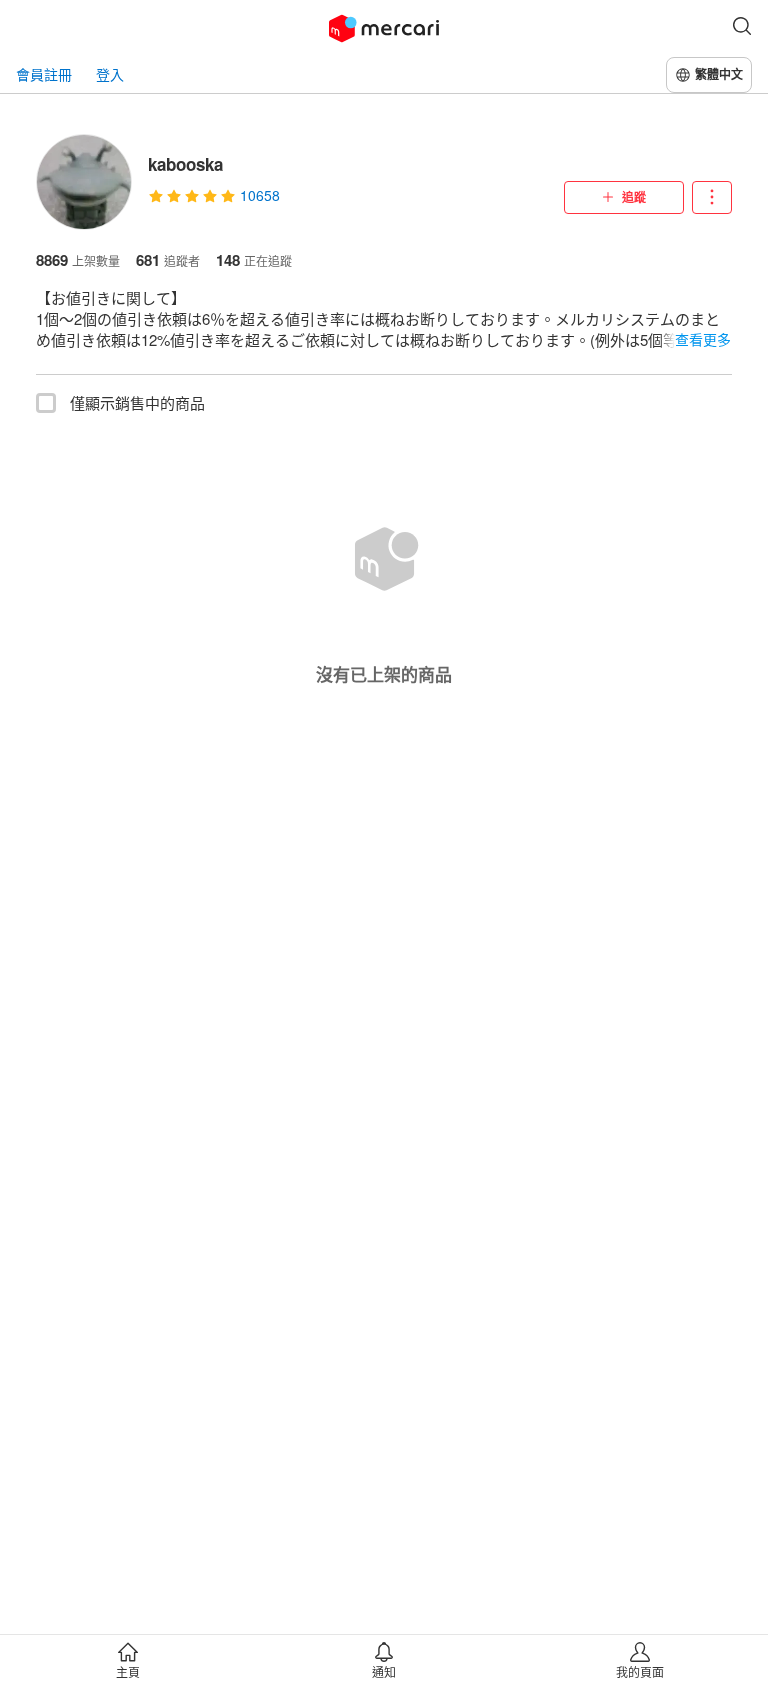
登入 (110, 74)
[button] (742, 28)
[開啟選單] (712, 197)
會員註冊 (44, 74)
